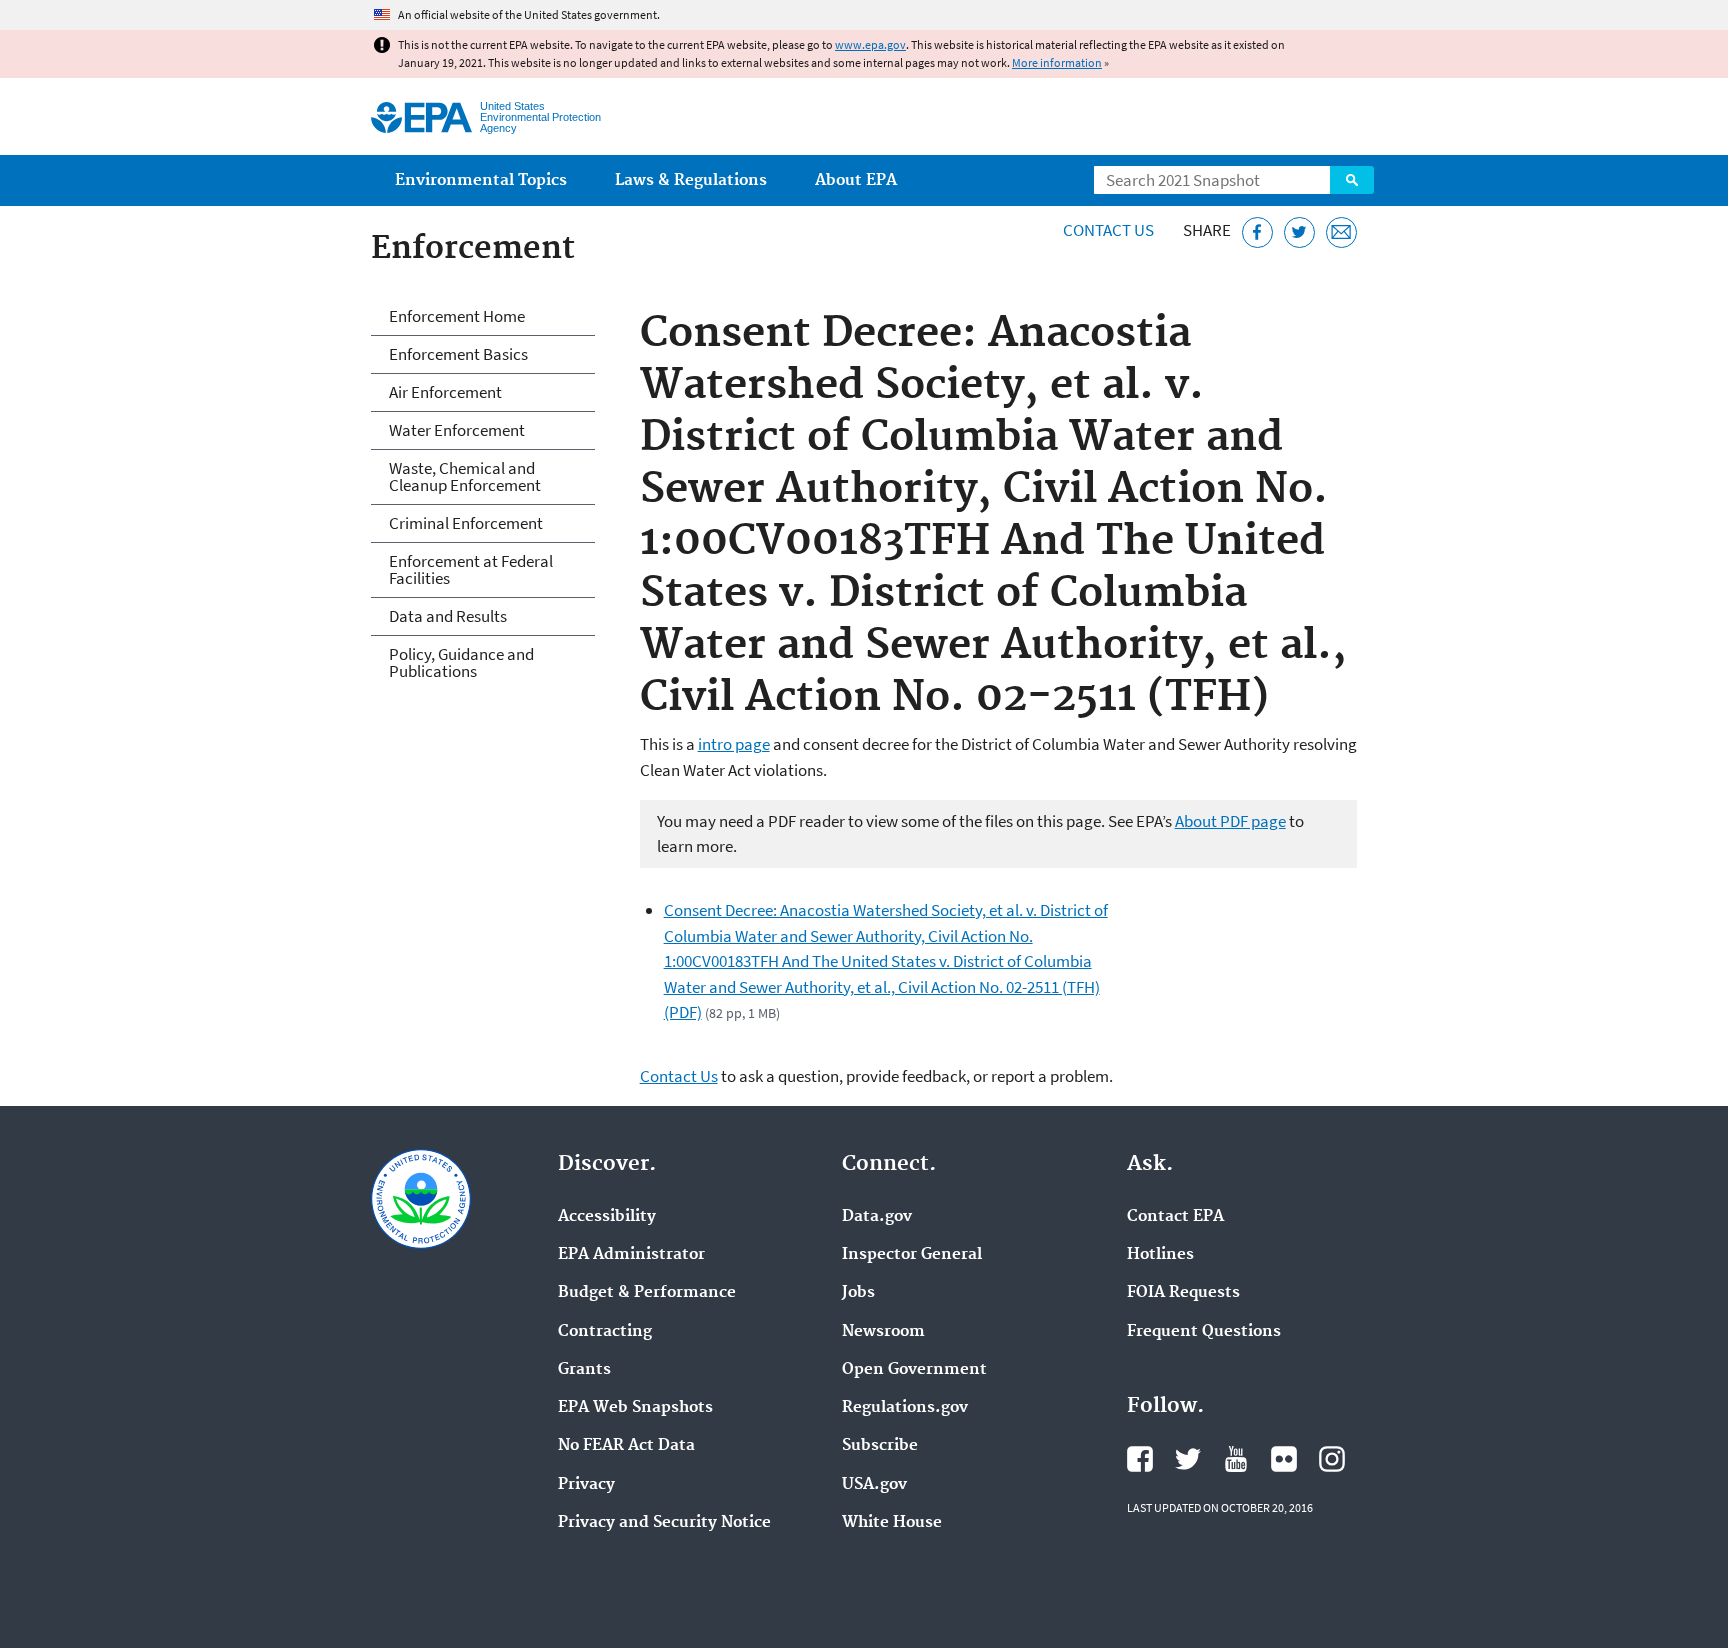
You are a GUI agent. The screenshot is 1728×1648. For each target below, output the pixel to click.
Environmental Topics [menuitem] (481, 180)
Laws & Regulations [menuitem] (691, 180)
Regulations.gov (905, 1408)
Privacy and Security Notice (664, 1523)
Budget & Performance (647, 1293)
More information (1057, 62)
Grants (584, 1370)
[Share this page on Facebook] (1257, 232)
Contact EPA (1175, 1217)
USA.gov (874, 1485)
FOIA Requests (1183, 1293)
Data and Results (448, 616)
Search (1352, 180)
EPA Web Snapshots (635, 1408)
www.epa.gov (870, 44)
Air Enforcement (445, 392)
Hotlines (1160, 1255)
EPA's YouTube (1236, 1459)
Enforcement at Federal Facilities (471, 569)
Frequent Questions (1204, 1332)
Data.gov (877, 1217)
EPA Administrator (631, 1255)
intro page (734, 744)
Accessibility (607, 1217)
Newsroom (883, 1332)
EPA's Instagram (1332, 1459)
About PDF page (1230, 821)
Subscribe (880, 1446)
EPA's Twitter (1188, 1459)
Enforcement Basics (458, 354)
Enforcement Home (457, 316)
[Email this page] (1341, 232)
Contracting (605, 1332)
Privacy (586, 1485)
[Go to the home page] (421, 117)
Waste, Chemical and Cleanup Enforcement (465, 476)
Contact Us (1108, 230)
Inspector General (912, 1255)
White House (892, 1523)
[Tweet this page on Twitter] (1299, 232)
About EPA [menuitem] (856, 180)
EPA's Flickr (1284, 1459)
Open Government (914, 1370)
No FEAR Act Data (626, 1446)
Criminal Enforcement (466, 523)
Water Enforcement (457, 430)
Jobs (858, 1293)
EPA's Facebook (1140, 1459)
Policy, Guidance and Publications (461, 662)
